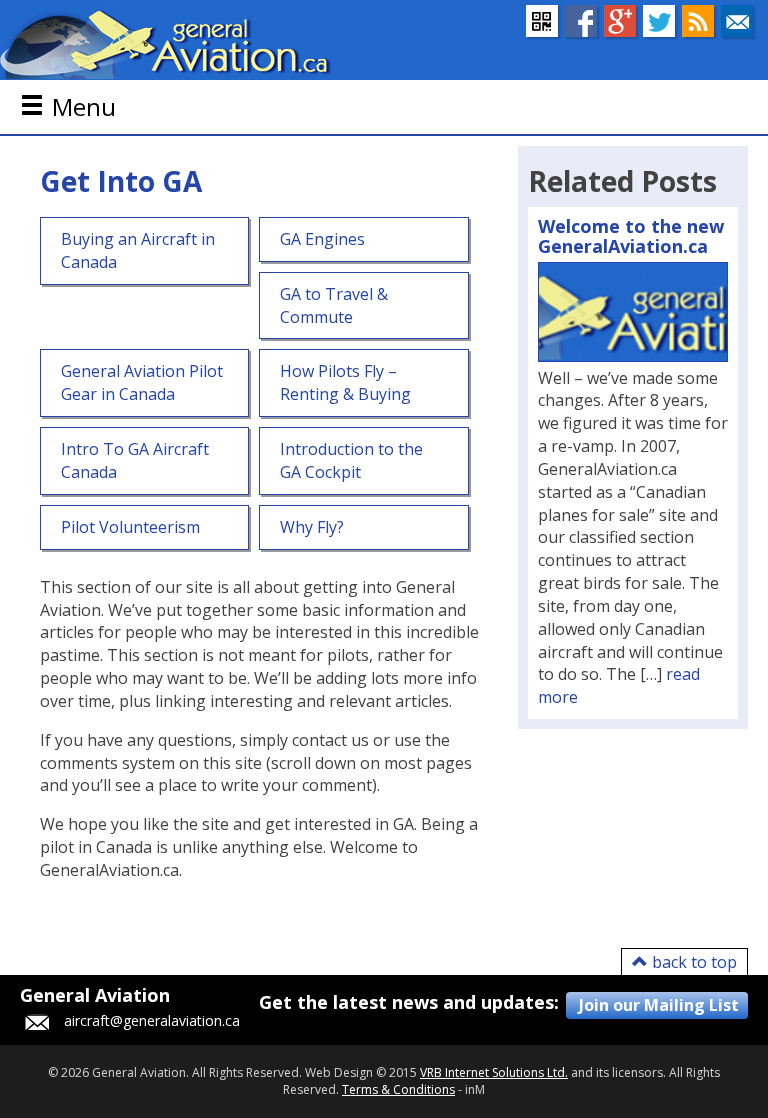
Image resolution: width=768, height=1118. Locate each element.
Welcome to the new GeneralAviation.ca (631, 236)
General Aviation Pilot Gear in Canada (142, 382)
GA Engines (322, 239)
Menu (84, 106)
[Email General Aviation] (737, 21)
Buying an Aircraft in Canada (138, 250)
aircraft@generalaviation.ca (152, 1019)
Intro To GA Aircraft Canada (135, 460)
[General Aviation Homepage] (166, 42)
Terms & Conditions (398, 1089)
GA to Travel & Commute (334, 305)
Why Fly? (312, 527)
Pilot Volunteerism (130, 527)
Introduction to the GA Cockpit (351, 460)
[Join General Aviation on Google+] (620, 21)
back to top (692, 962)
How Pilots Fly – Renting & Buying (345, 382)
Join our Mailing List (659, 1005)
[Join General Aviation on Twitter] (659, 21)
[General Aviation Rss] (698, 21)
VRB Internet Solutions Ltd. (494, 1072)
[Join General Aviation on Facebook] (581, 21)
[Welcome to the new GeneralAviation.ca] (633, 312)
